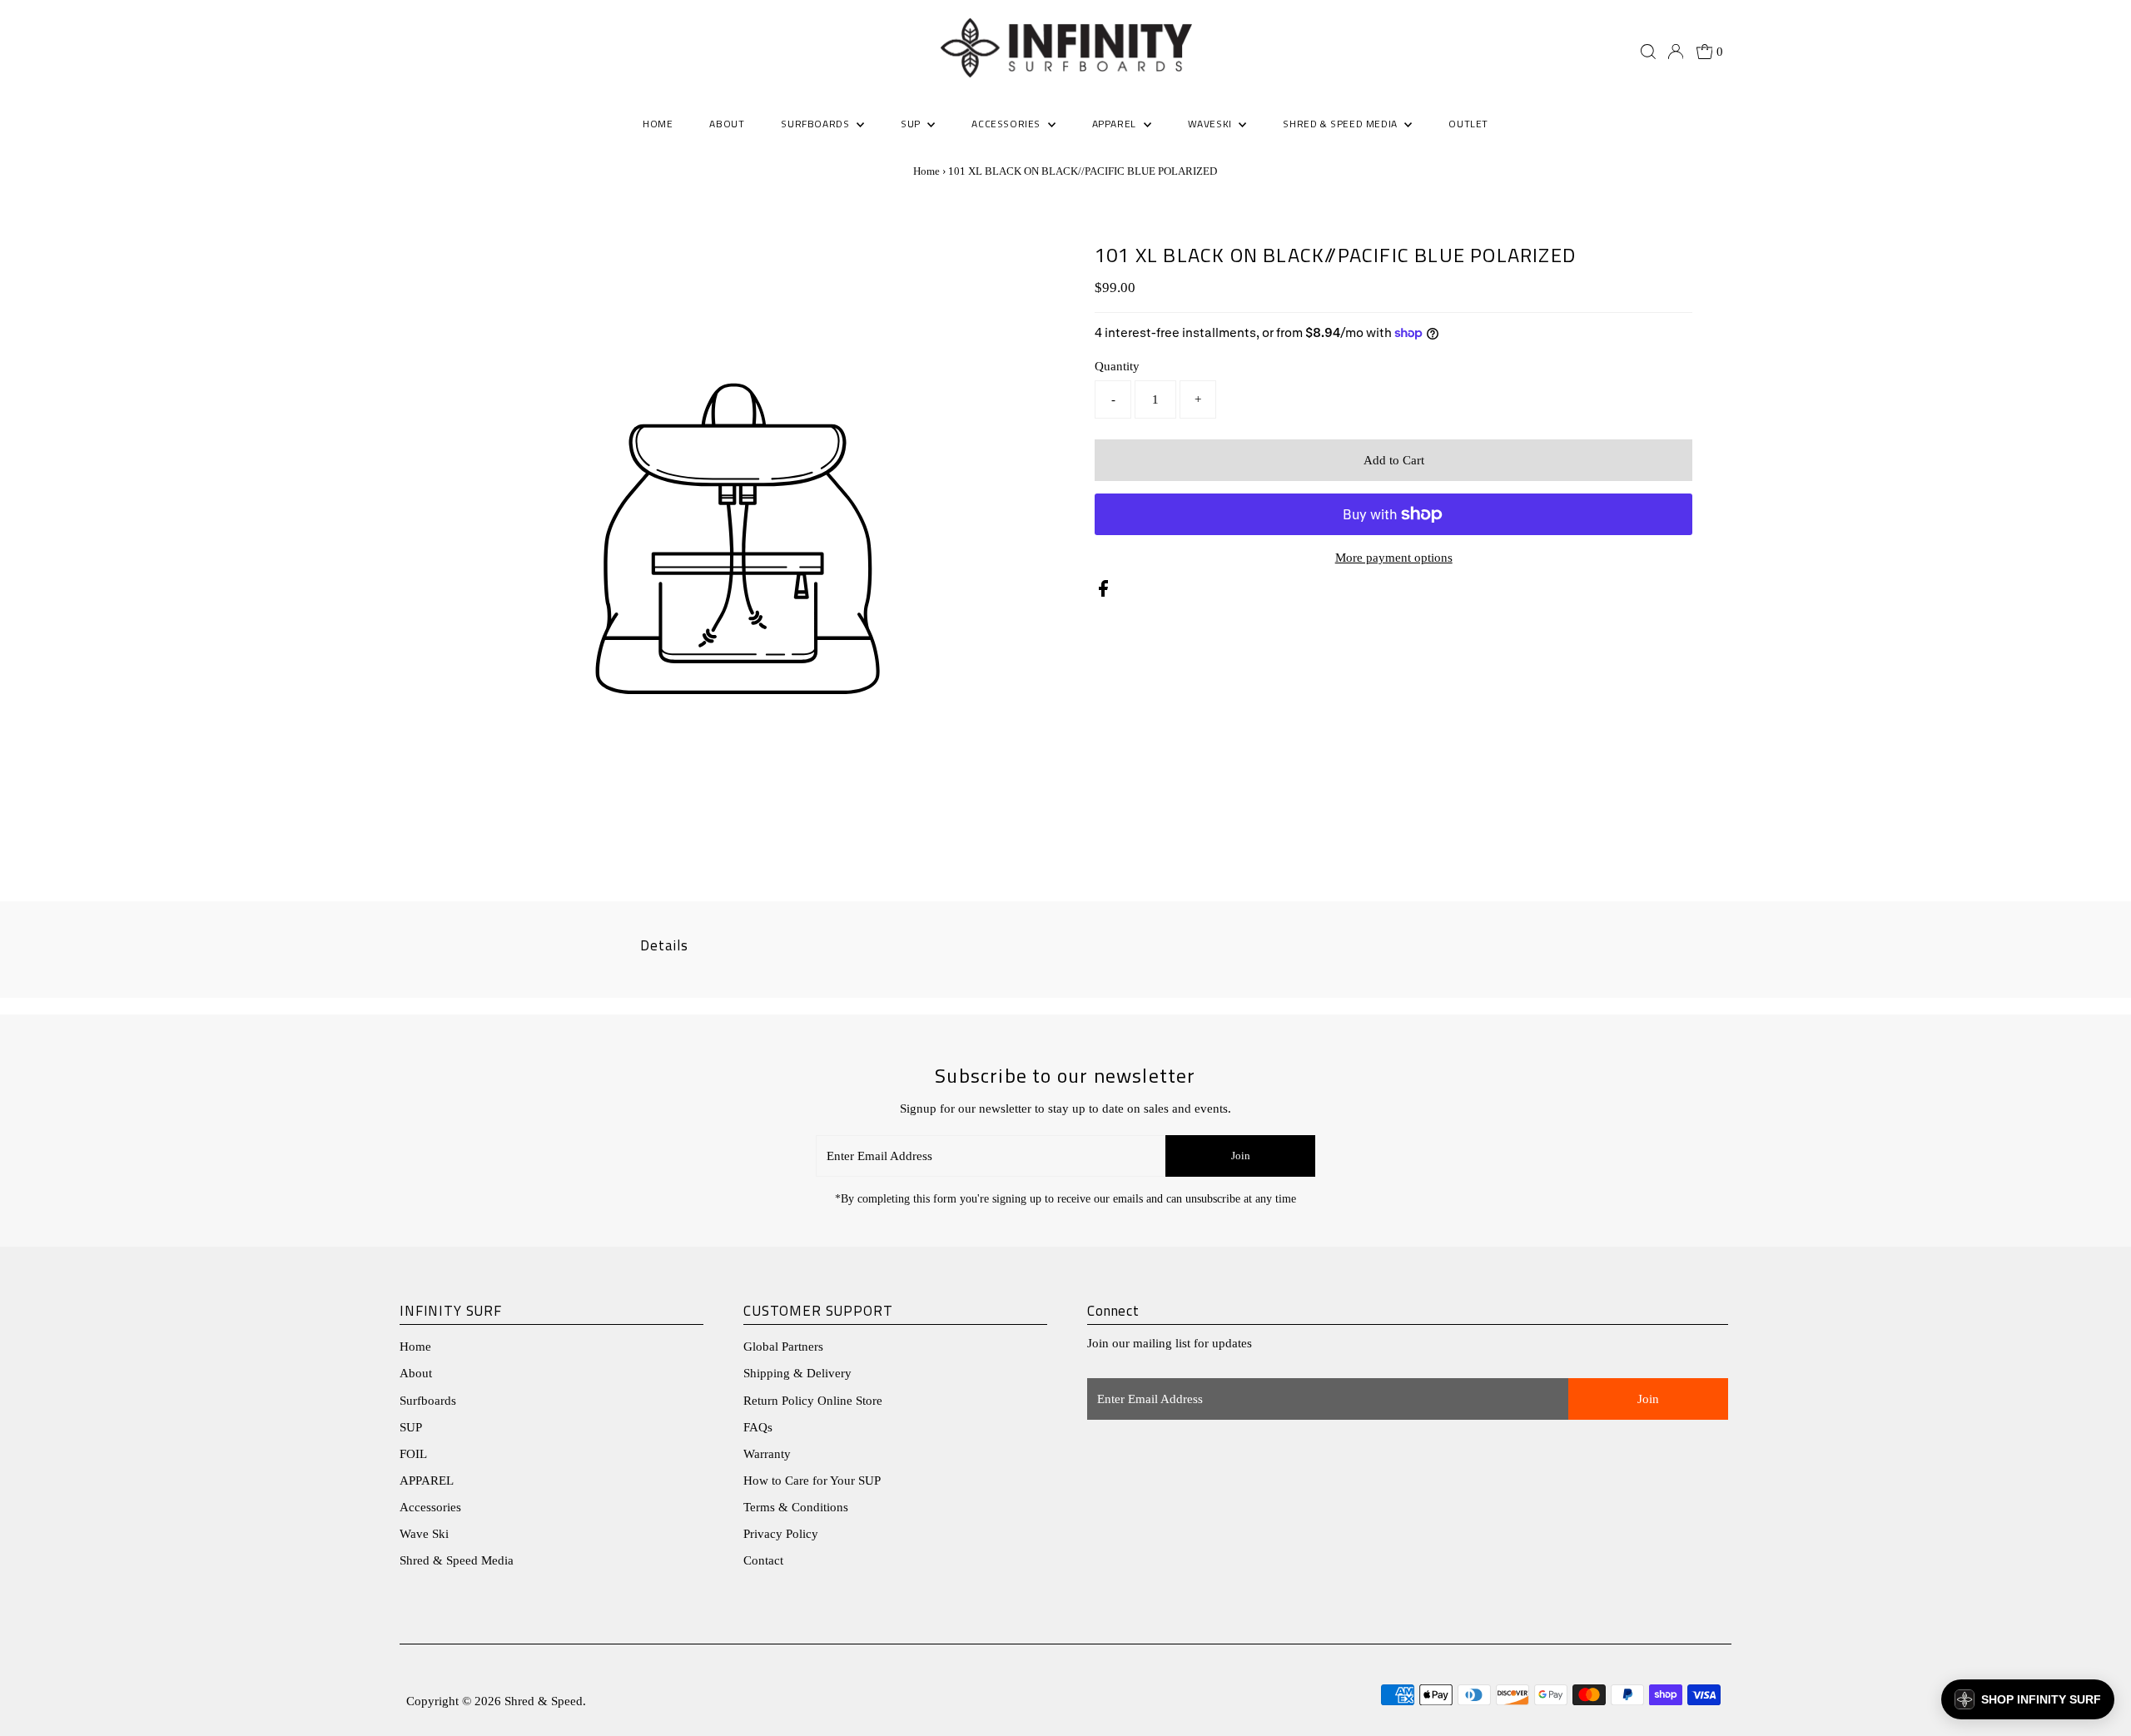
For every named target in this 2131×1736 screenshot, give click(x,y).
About (416, 1373)
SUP (411, 1427)
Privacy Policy (781, 1534)
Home (926, 171)
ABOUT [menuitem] (727, 124)
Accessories (430, 1507)
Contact (763, 1560)
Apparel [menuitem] (1116, 124)
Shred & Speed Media (457, 1560)
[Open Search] (1648, 52)
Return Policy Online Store (813, 1401)
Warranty (767, 1454)
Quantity (1117, 366)
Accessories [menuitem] (1007, 124)
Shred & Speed (544, 1701)
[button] (2028, 1699)
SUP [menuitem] (912, 124)
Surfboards (817, 124)
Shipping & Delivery (797, 1373)
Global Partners (783, 1347)
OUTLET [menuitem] (1468, 124)
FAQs (758, 1427)
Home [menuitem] (658, 124)
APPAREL (427, 1481)
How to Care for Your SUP (812, 1481)
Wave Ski (424, 1534)
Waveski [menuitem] (1212, 124)
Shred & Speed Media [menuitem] (1341, 124)
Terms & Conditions (796, 1507)
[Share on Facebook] (1103, 593)
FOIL (413, 1454)
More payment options (1394, 558)
